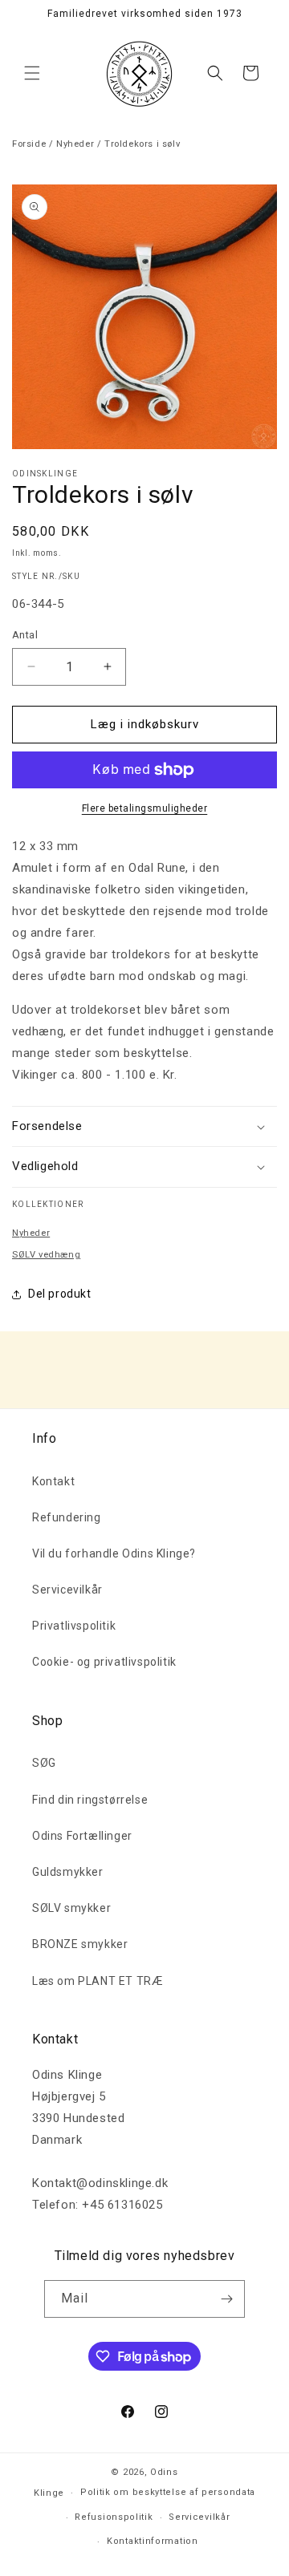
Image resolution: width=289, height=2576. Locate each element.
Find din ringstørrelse (90, 1800)
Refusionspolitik (114, 2517)
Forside (29, 144)
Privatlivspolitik (74, 1626)
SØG (44, 1763)
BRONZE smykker (80, 1944)
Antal (25, 635)
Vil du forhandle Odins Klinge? (114, 1553)
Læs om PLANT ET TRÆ (97, 1981)
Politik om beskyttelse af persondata (168, 2492)
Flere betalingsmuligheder (145, 808)
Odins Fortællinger (82, 1836)
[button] (32, 73)
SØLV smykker (71, 1908)
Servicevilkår (67, 1590)
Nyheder (75, 144)
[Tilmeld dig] (226, 2299)
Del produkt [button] (60, 1294)
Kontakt (53, 1481)
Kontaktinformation (153, 2541)
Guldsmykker (68, 1872)
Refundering (67, 1517)
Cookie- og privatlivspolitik (104, 1662)
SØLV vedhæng (46, 1255)
